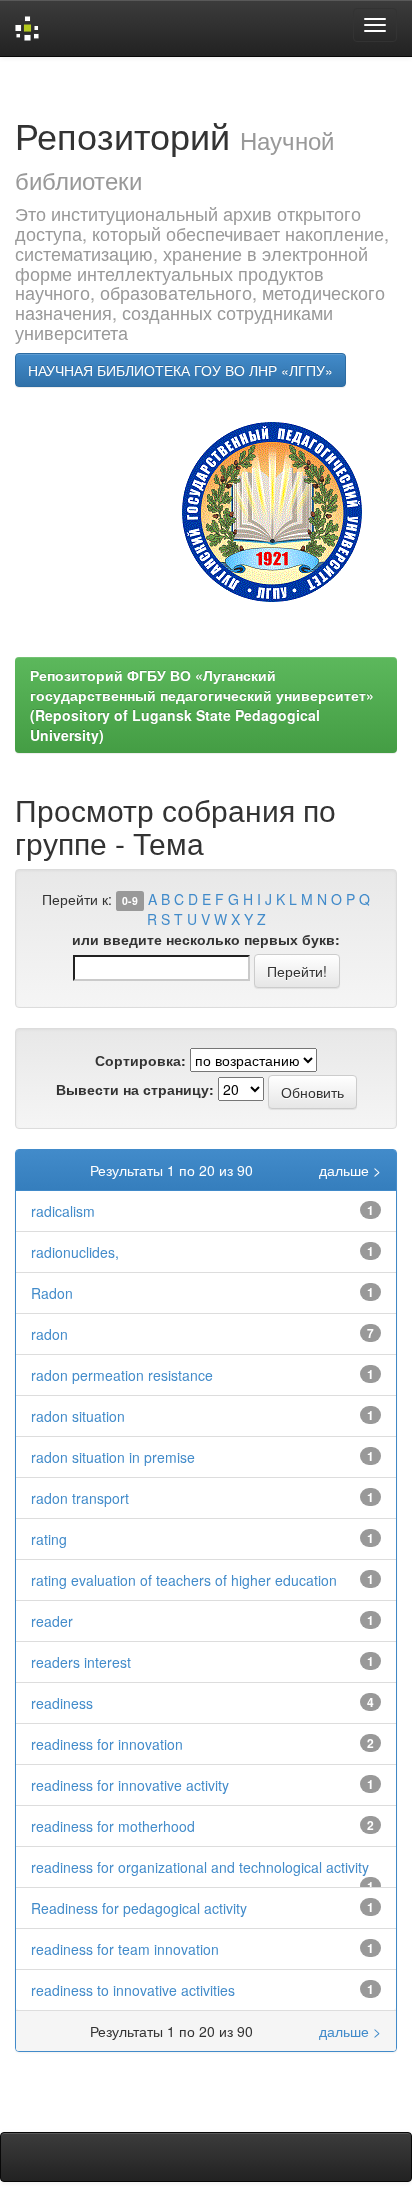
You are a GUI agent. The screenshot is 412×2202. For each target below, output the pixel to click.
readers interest (81, 1662)
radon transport (80, 1498)
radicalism (63, 1211)
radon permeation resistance (122, 1375)
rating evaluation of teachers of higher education (184, 1580)
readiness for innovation (107, 1744)
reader (52, 1621)
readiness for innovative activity (130, 1785)
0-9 (130, 900)
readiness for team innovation (125, 1949)
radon (49, 1334)
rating (49, 1539)
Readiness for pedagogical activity (139, 1908)
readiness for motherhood (113, 1826)
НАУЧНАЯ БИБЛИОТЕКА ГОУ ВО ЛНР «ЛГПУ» (180, 370)
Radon (52, 1293)
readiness (62, 1703)
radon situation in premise (113, 1457)
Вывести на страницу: (135, 1089)
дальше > (350, 1170)
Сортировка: (140, 1060)
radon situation (78, 1416)
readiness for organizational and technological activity (200, 1867)
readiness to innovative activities (133, 1990)
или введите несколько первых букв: (206, 939)
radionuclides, (75, 1252)
